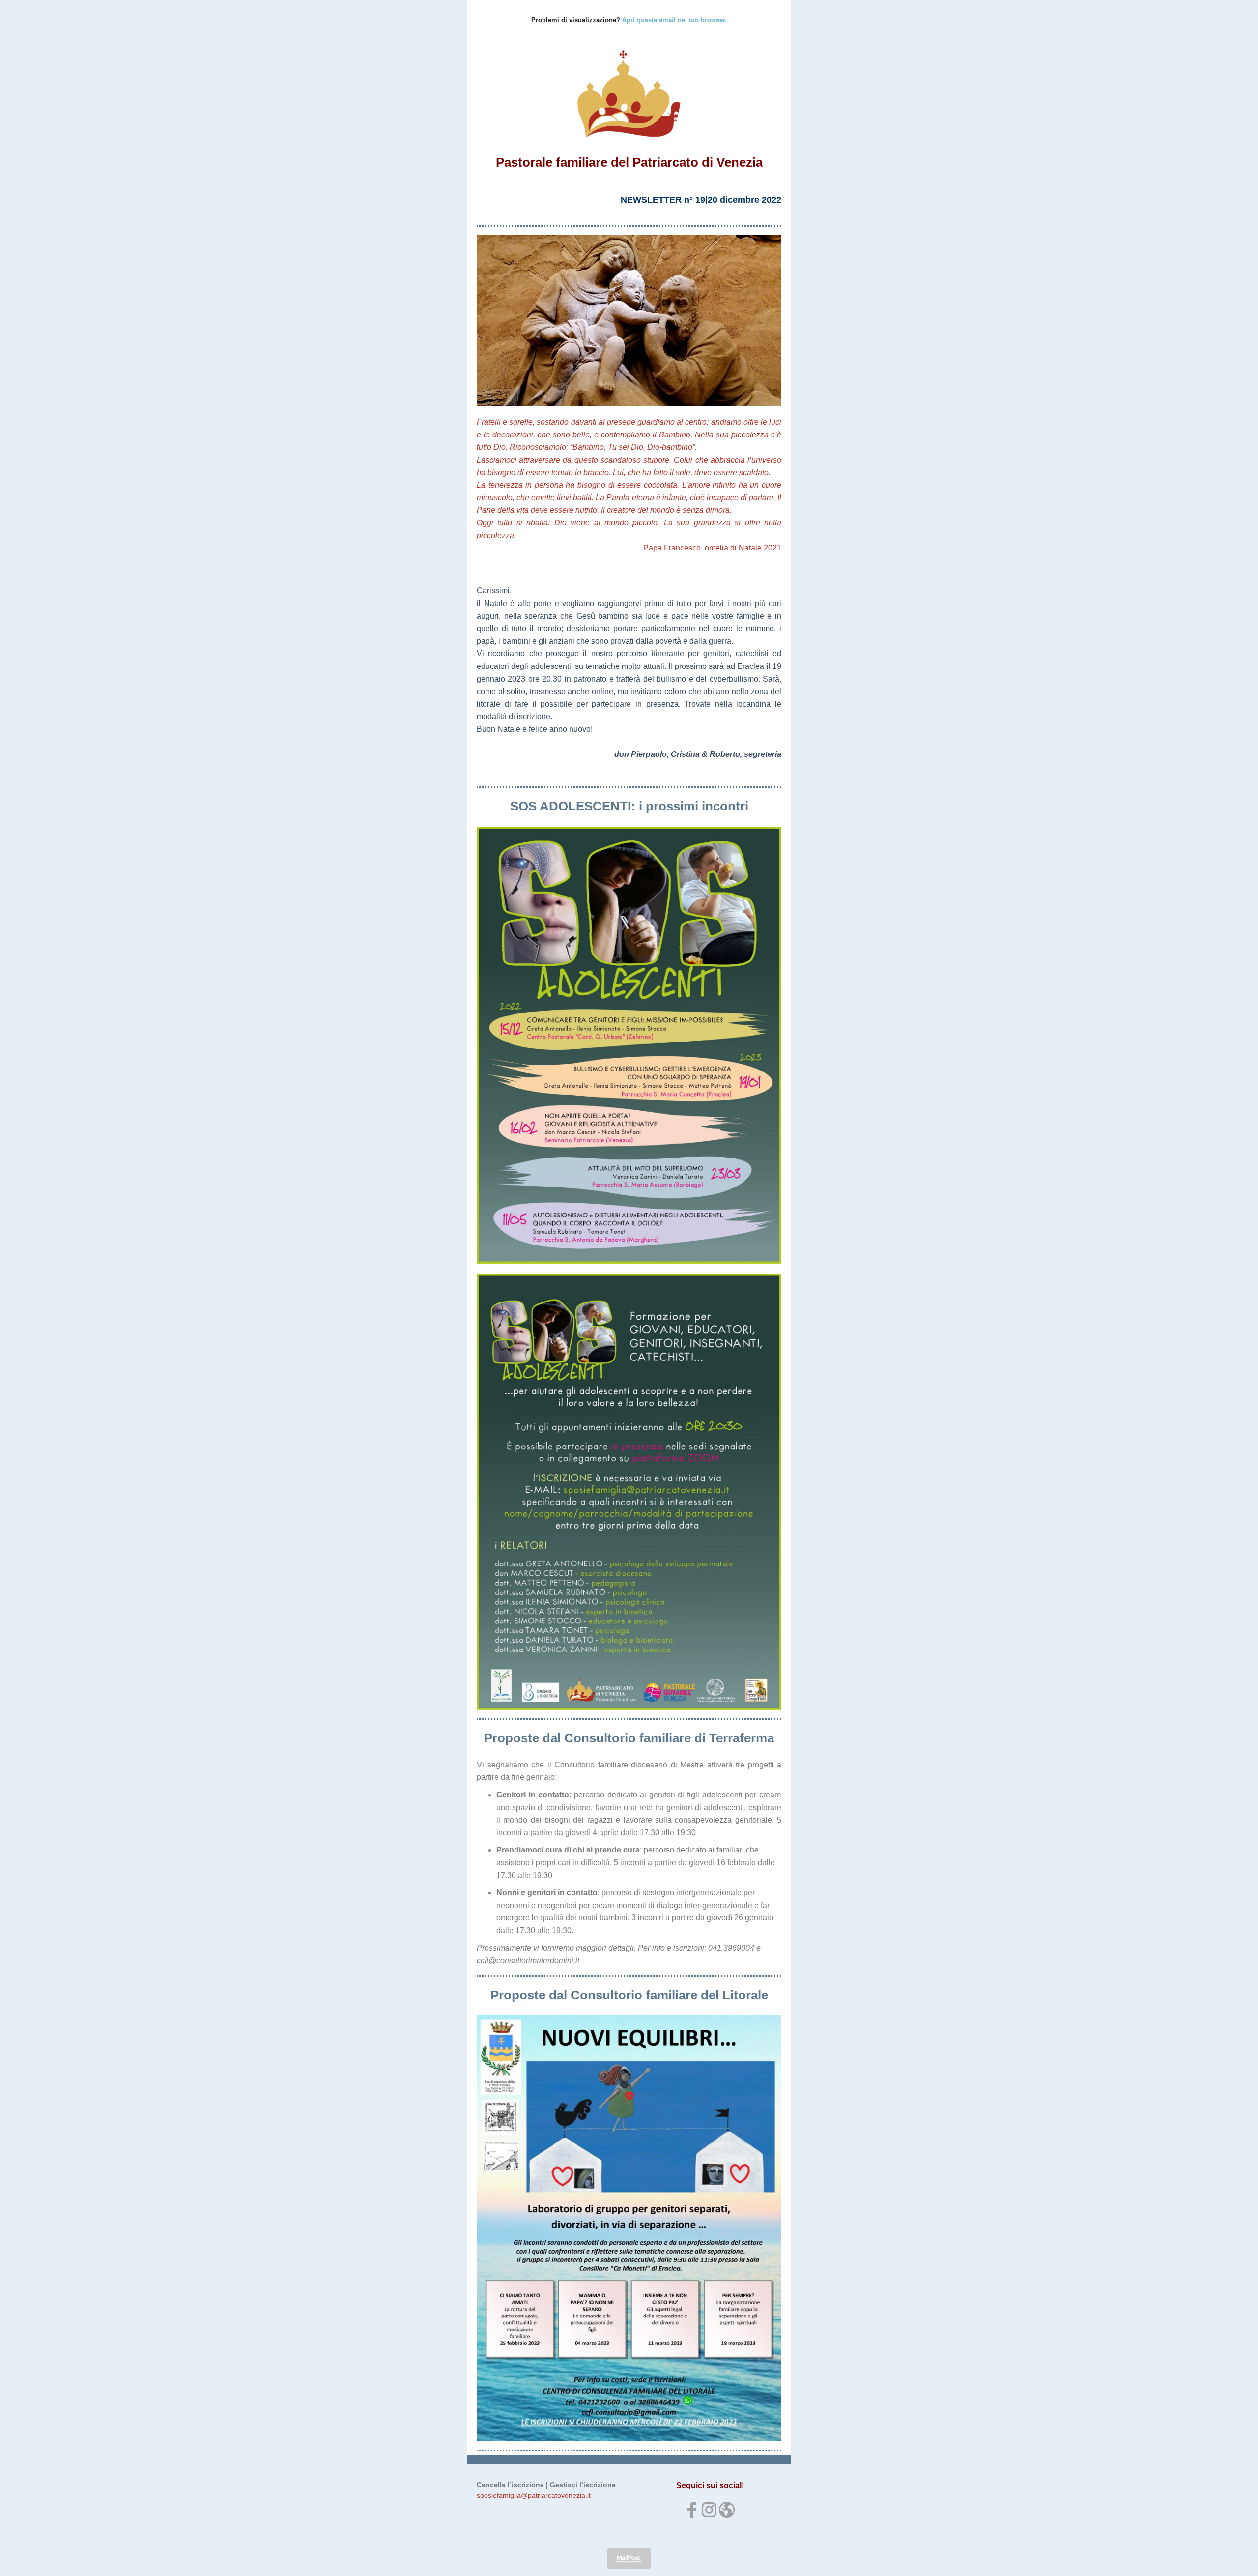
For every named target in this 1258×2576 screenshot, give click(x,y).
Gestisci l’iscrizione (583, 2485)
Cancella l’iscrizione (510, 2485)
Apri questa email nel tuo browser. (674, 20)
